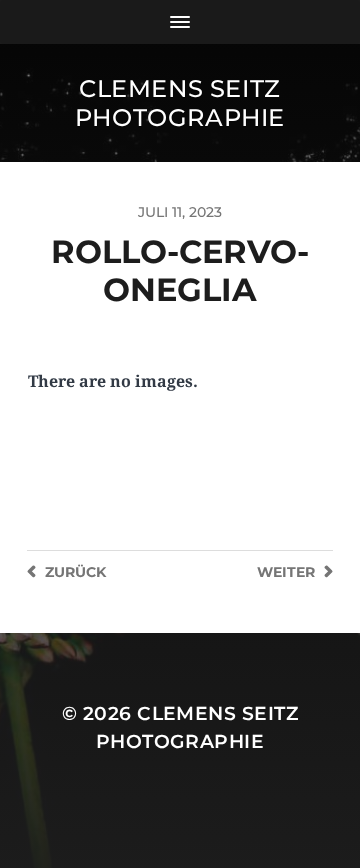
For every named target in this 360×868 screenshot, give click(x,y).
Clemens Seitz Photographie (180, 103)
